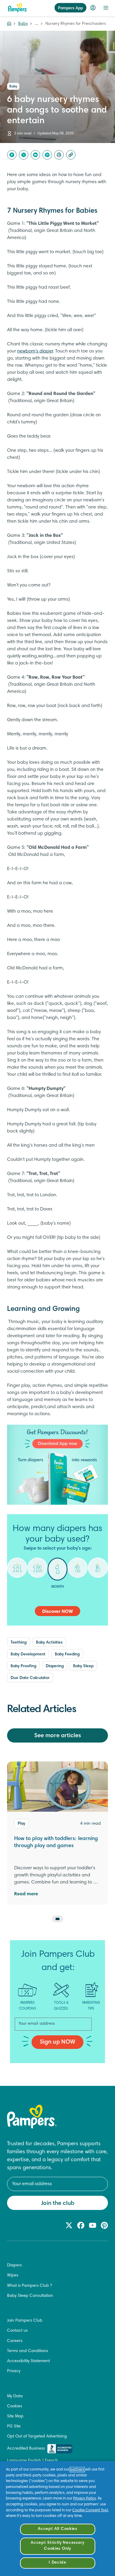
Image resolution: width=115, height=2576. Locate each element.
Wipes (13, 2276)
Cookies (15, 2406)
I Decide (57, 2563)
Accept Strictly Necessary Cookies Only (57, 2546)
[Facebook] (12, 155)
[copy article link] (71, 155)
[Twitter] (24, 155)
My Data (15, 2396)
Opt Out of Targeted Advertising (37, 2437)
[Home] (17, 8)
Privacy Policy (85, 2499)
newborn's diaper (35, 351)
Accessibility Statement (28, 2361)
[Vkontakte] (35, 155)
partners (77, 2470)
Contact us (17, 2331)
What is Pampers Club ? (29, 2286)
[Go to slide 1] (57, 1919)
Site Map (15, 2416)
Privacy (14, 2371)
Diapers (14, 2265)
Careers (15, 2341)
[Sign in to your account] (93, 8)
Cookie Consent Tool (90, 2510)
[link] (57, 1465)
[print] (59, 155)
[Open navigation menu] (106, 8)
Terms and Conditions (28, 2351)
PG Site (14, 2427)
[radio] (17, 1572)
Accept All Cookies (57, 2529)
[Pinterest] (47, 155)
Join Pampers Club (25, 2321)
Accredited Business (26, 2449)
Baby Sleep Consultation (30, 2296)
